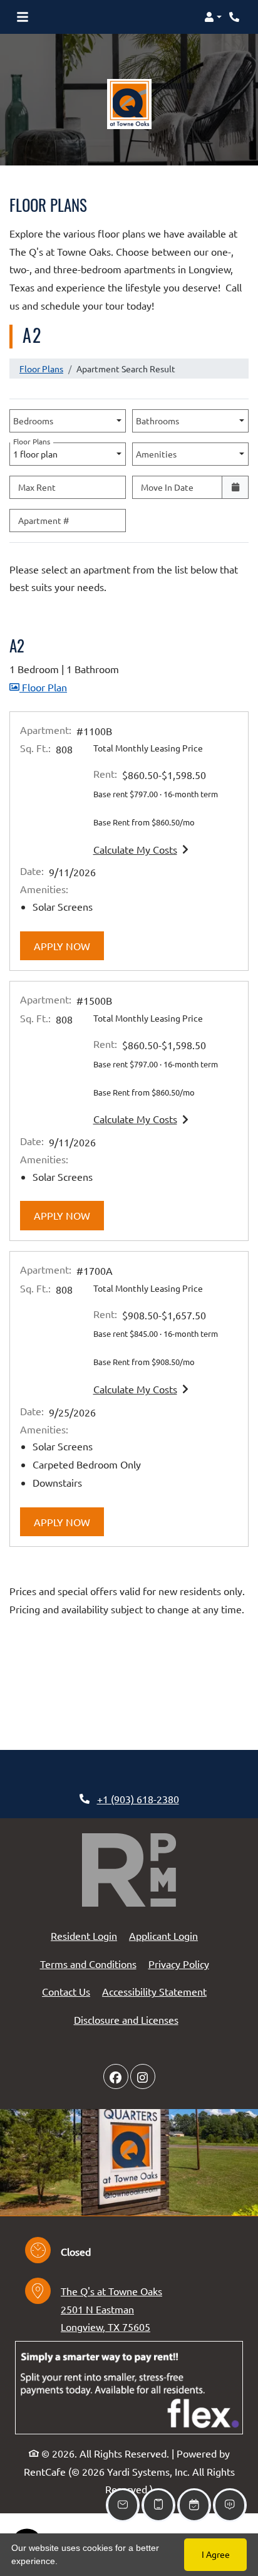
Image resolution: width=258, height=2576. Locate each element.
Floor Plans (41, 369)
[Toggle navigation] (23, 17)
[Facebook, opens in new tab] (116, 2076)
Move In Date (167, 487)
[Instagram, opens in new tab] (143, 2076)
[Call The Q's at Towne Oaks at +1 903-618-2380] (235, 17)
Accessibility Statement (154, 1991)
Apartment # (44, 520)
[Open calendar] (235, 487)
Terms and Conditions (88, 1963)
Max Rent (37, 487)
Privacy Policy (179, 1963)
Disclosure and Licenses (126, 2019)
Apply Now (69, 945)
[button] (213, 17)
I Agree (216, 2554)
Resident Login (84, 1935)
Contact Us (66, 1991)
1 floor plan (37, 451)
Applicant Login (163, 1935)
